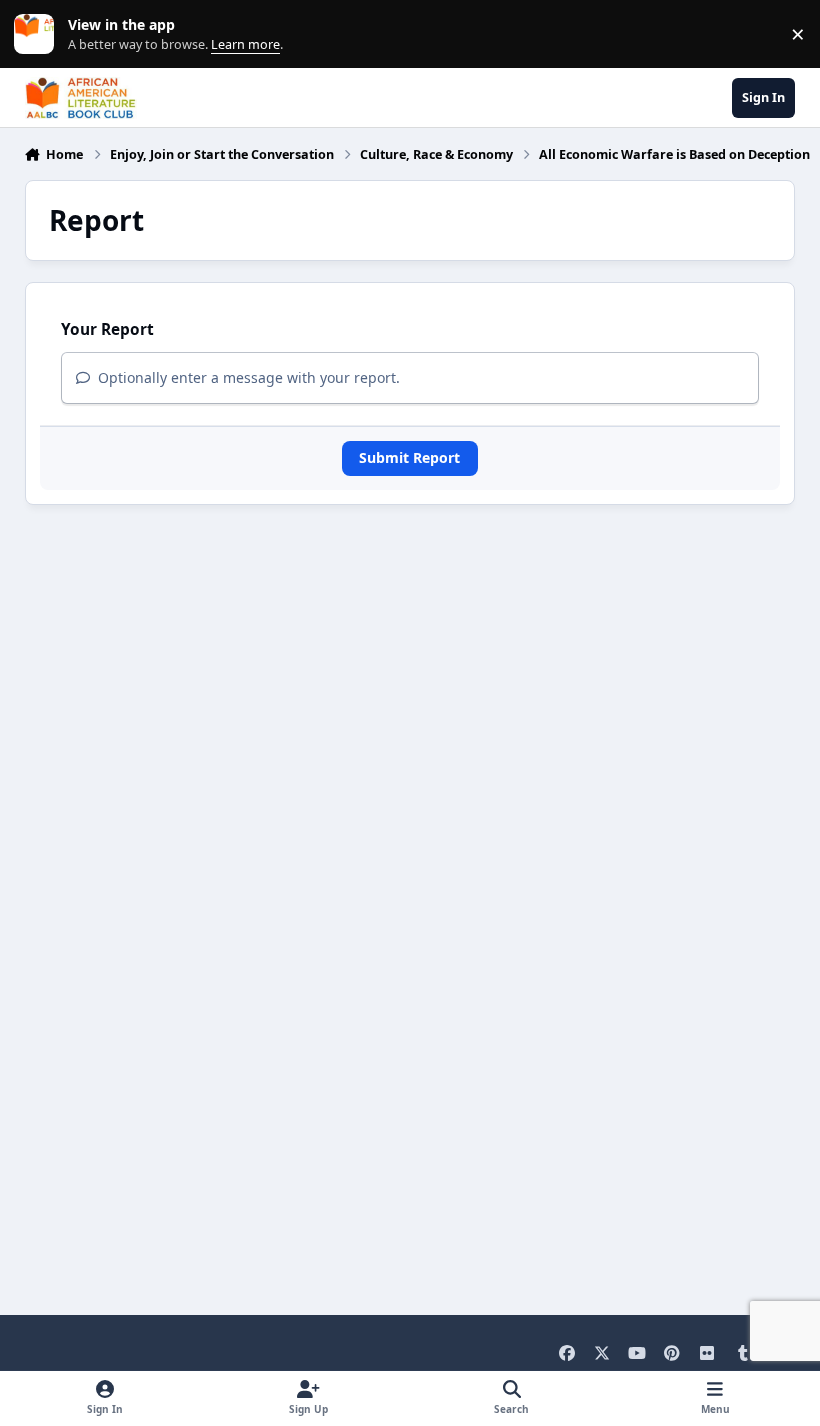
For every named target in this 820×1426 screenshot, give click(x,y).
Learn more (38, 34)
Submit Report (409, 457)
